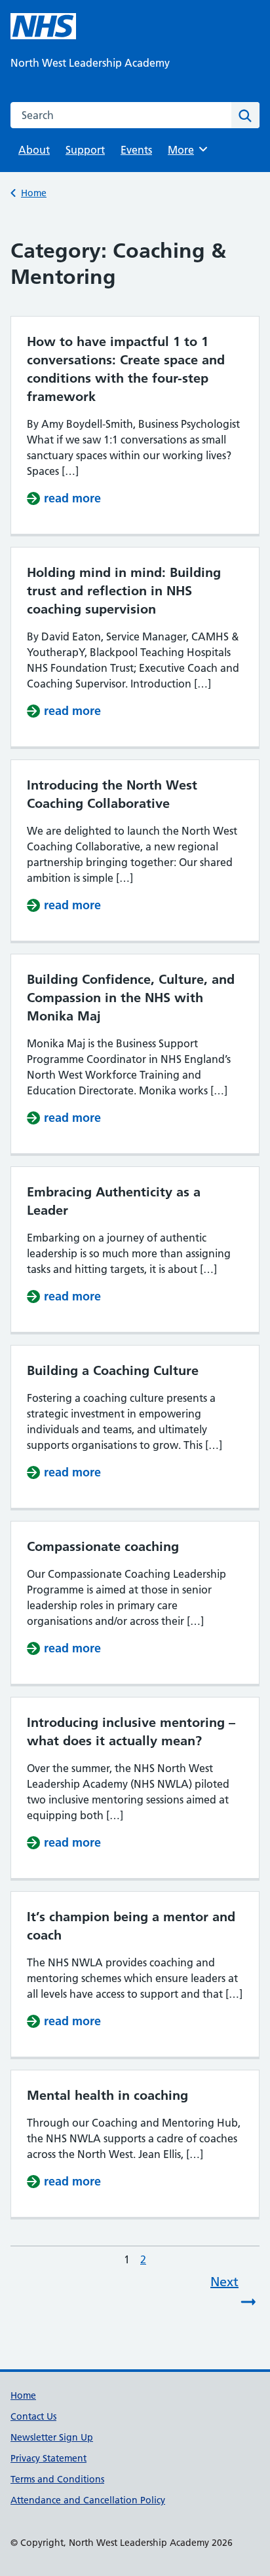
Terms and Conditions (57, 2479)
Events (136, 150)
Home (34, 193)
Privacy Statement (48, 2458)
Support (85, 150)
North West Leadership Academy (90, 63)
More (185, 150)
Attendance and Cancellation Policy (88, 2500)
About (34, 150)
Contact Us (33, 2416)
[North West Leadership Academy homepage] (43, 26)
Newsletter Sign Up (52, 2437)
